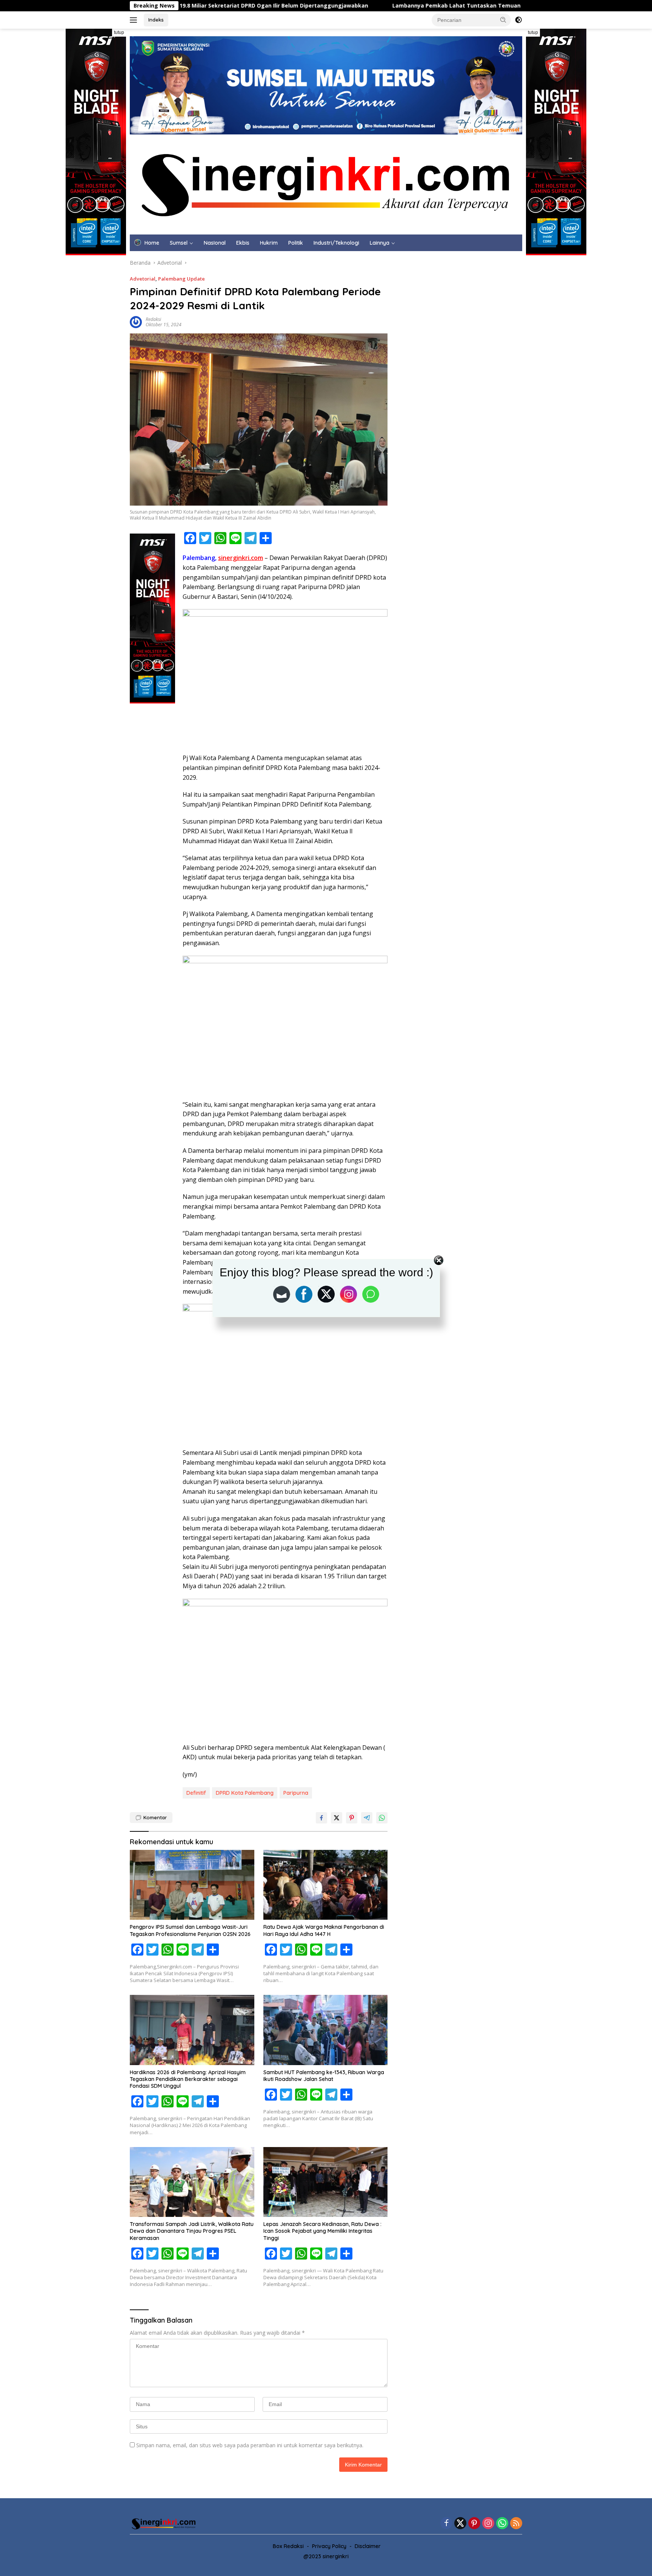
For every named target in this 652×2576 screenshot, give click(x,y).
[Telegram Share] (367, 1818)
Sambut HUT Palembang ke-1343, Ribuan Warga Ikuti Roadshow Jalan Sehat (324, 2076)
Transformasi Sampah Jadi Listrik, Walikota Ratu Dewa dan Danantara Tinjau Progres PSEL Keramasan (192, 2231)
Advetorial (143, 279)
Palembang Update (181, 279)
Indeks (156, 20)
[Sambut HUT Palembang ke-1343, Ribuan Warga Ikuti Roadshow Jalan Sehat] (326, 2030)
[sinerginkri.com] (326, 184)
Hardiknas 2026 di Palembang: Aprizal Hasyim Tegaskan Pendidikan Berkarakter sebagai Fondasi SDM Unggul (188, 2079)
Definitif (196, 1793)
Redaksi (153, 319)
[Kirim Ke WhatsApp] (382, 1818)
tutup (119, 32)
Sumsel (179, 243)
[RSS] (516, 2524)
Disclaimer (368, 2546)
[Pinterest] (474, 2524)
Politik (296, 243)
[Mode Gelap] (518, 20)
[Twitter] (460, 2524)
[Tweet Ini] (337, 1818)
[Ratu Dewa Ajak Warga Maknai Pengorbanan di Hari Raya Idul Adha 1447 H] (326, 1885)
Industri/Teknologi (336, 243)
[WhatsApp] (502, 2524)
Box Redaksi (288, 2546)
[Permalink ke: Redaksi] (136, 322)
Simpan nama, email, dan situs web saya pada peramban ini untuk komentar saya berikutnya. (250, 2445)
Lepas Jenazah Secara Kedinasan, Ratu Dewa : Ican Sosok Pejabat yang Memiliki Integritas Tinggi (322, 2231)
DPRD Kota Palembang (245, 1793)
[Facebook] (446, 2524)
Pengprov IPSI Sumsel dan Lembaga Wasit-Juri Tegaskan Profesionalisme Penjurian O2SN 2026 (190, 1930)
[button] (503, 20)
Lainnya (380, 243)
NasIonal (215, 243)
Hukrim (269, 243)
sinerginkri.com (241, 558)
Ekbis (243, 243)
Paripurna (296, 1793)
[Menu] (135, 20)
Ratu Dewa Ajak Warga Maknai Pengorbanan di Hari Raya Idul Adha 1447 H (324, 1930)
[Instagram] (488, 2524)
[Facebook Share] (321, 1818)
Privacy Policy (329, 2546)
